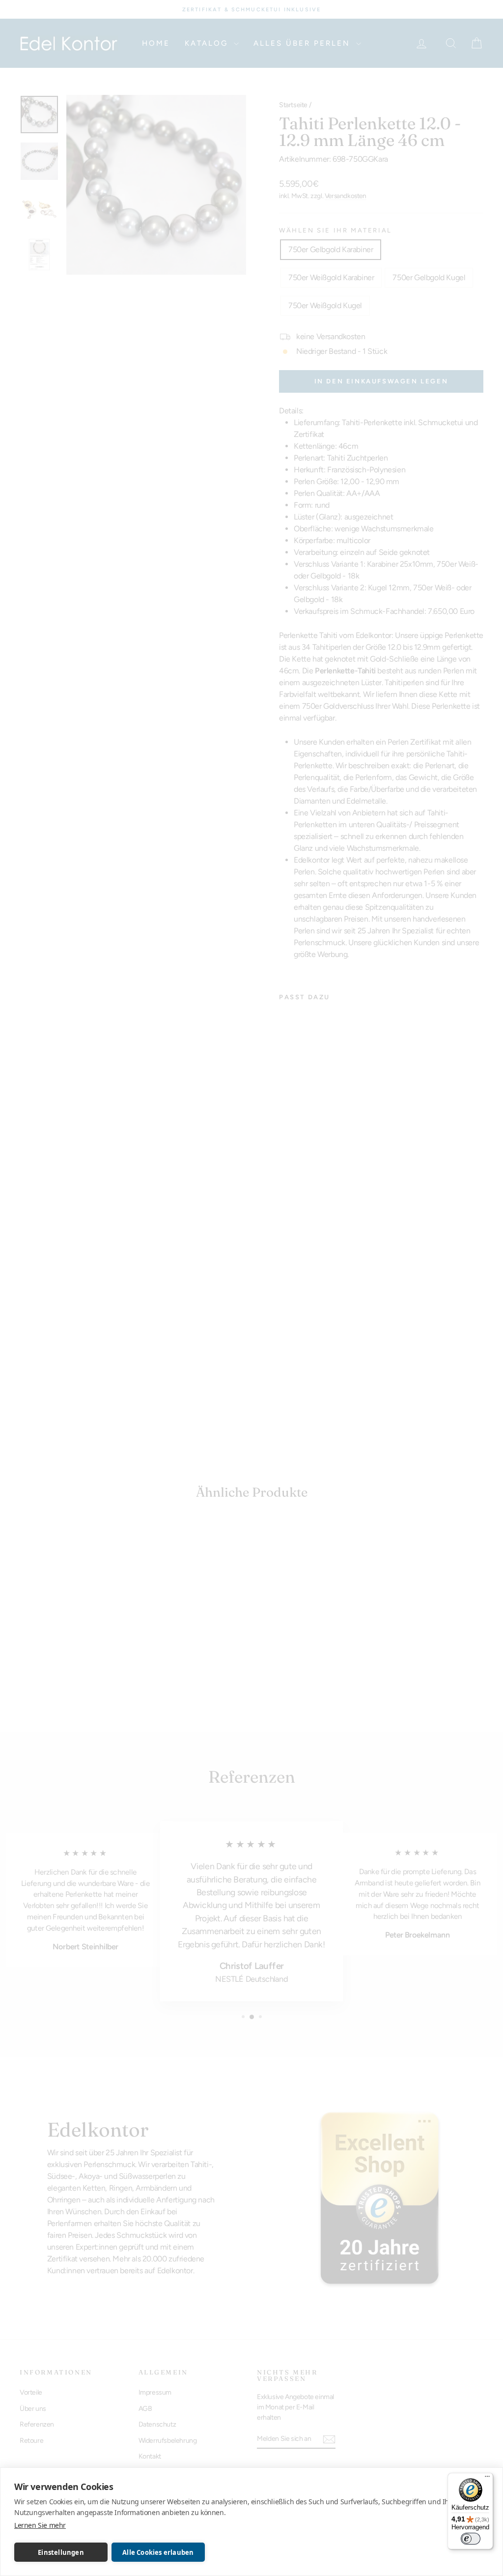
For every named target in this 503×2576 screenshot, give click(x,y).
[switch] (471, 2539)
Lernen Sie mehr (40, 2525)
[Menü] (487, 2479)
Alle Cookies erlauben (158, 2552)
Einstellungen (61, 2552)
